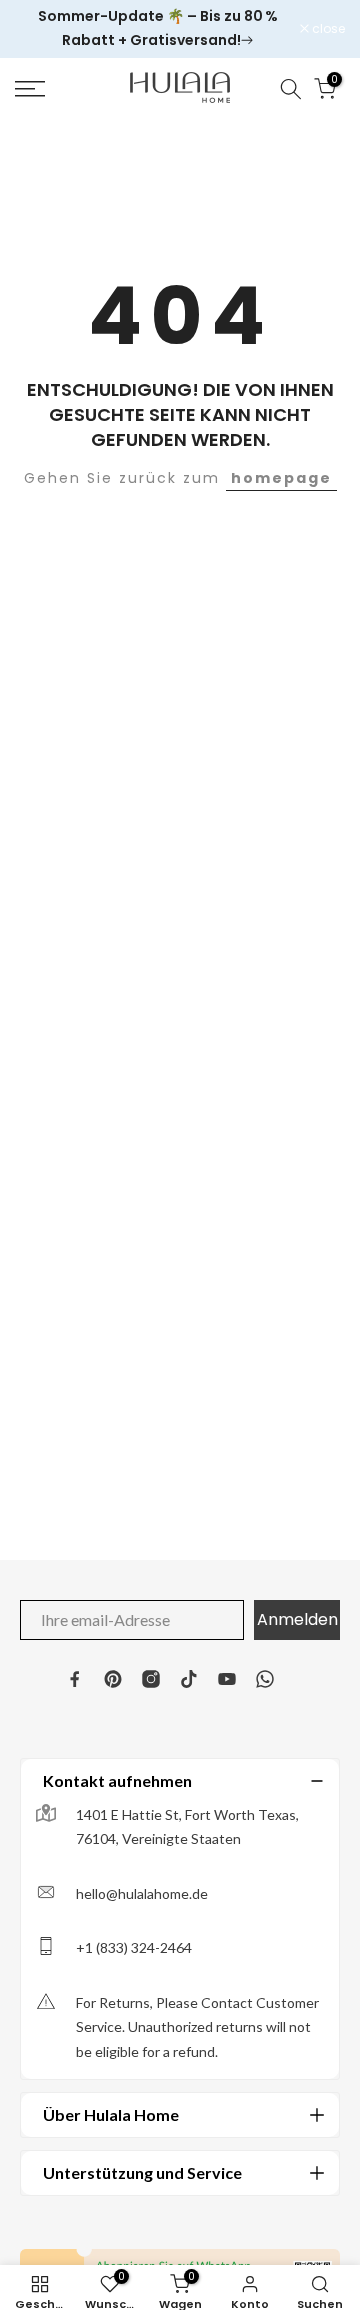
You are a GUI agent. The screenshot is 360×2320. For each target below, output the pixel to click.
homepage (281, 478)
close (327, 29)
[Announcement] (157, 29)
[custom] (75, 1679)
